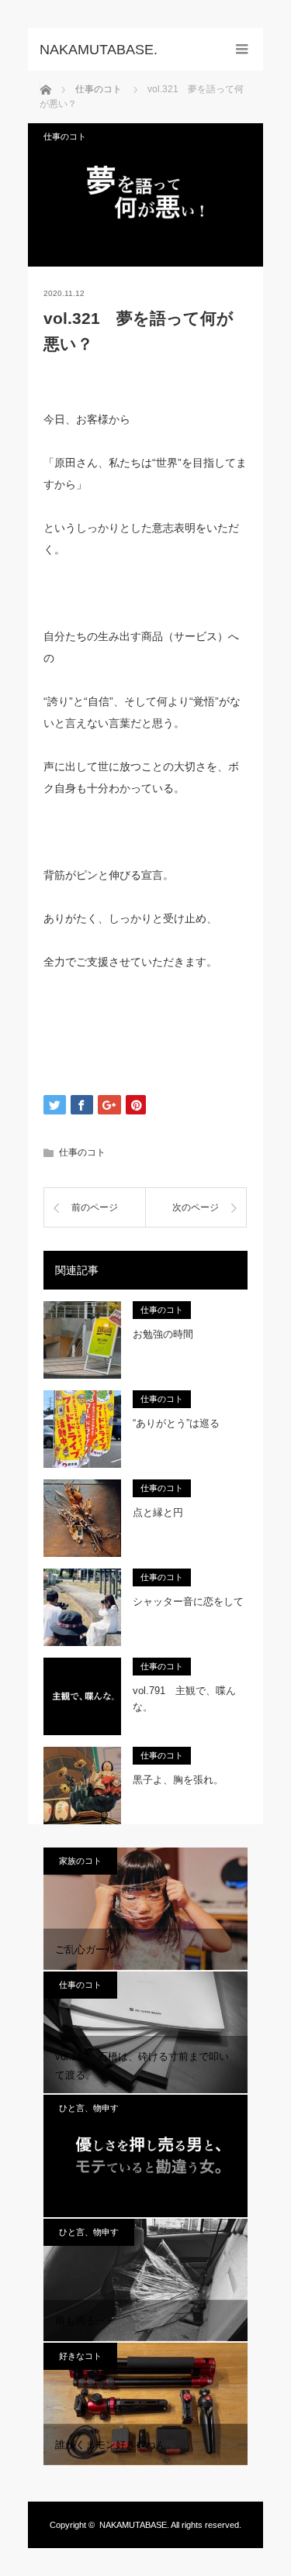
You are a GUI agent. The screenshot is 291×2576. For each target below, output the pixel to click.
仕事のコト (65, 136)
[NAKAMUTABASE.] (122, 50)
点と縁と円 (158, 1512)
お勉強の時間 (163, 1334)
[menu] (242, 49)
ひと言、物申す (89, 2108)
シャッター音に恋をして (188, 1601)
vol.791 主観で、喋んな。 (184, 1699)
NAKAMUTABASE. (134, 2525)
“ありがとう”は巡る (176, 1423)
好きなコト (80, 2356)
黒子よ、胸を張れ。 (178, 1780)
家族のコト (80, 1861)
